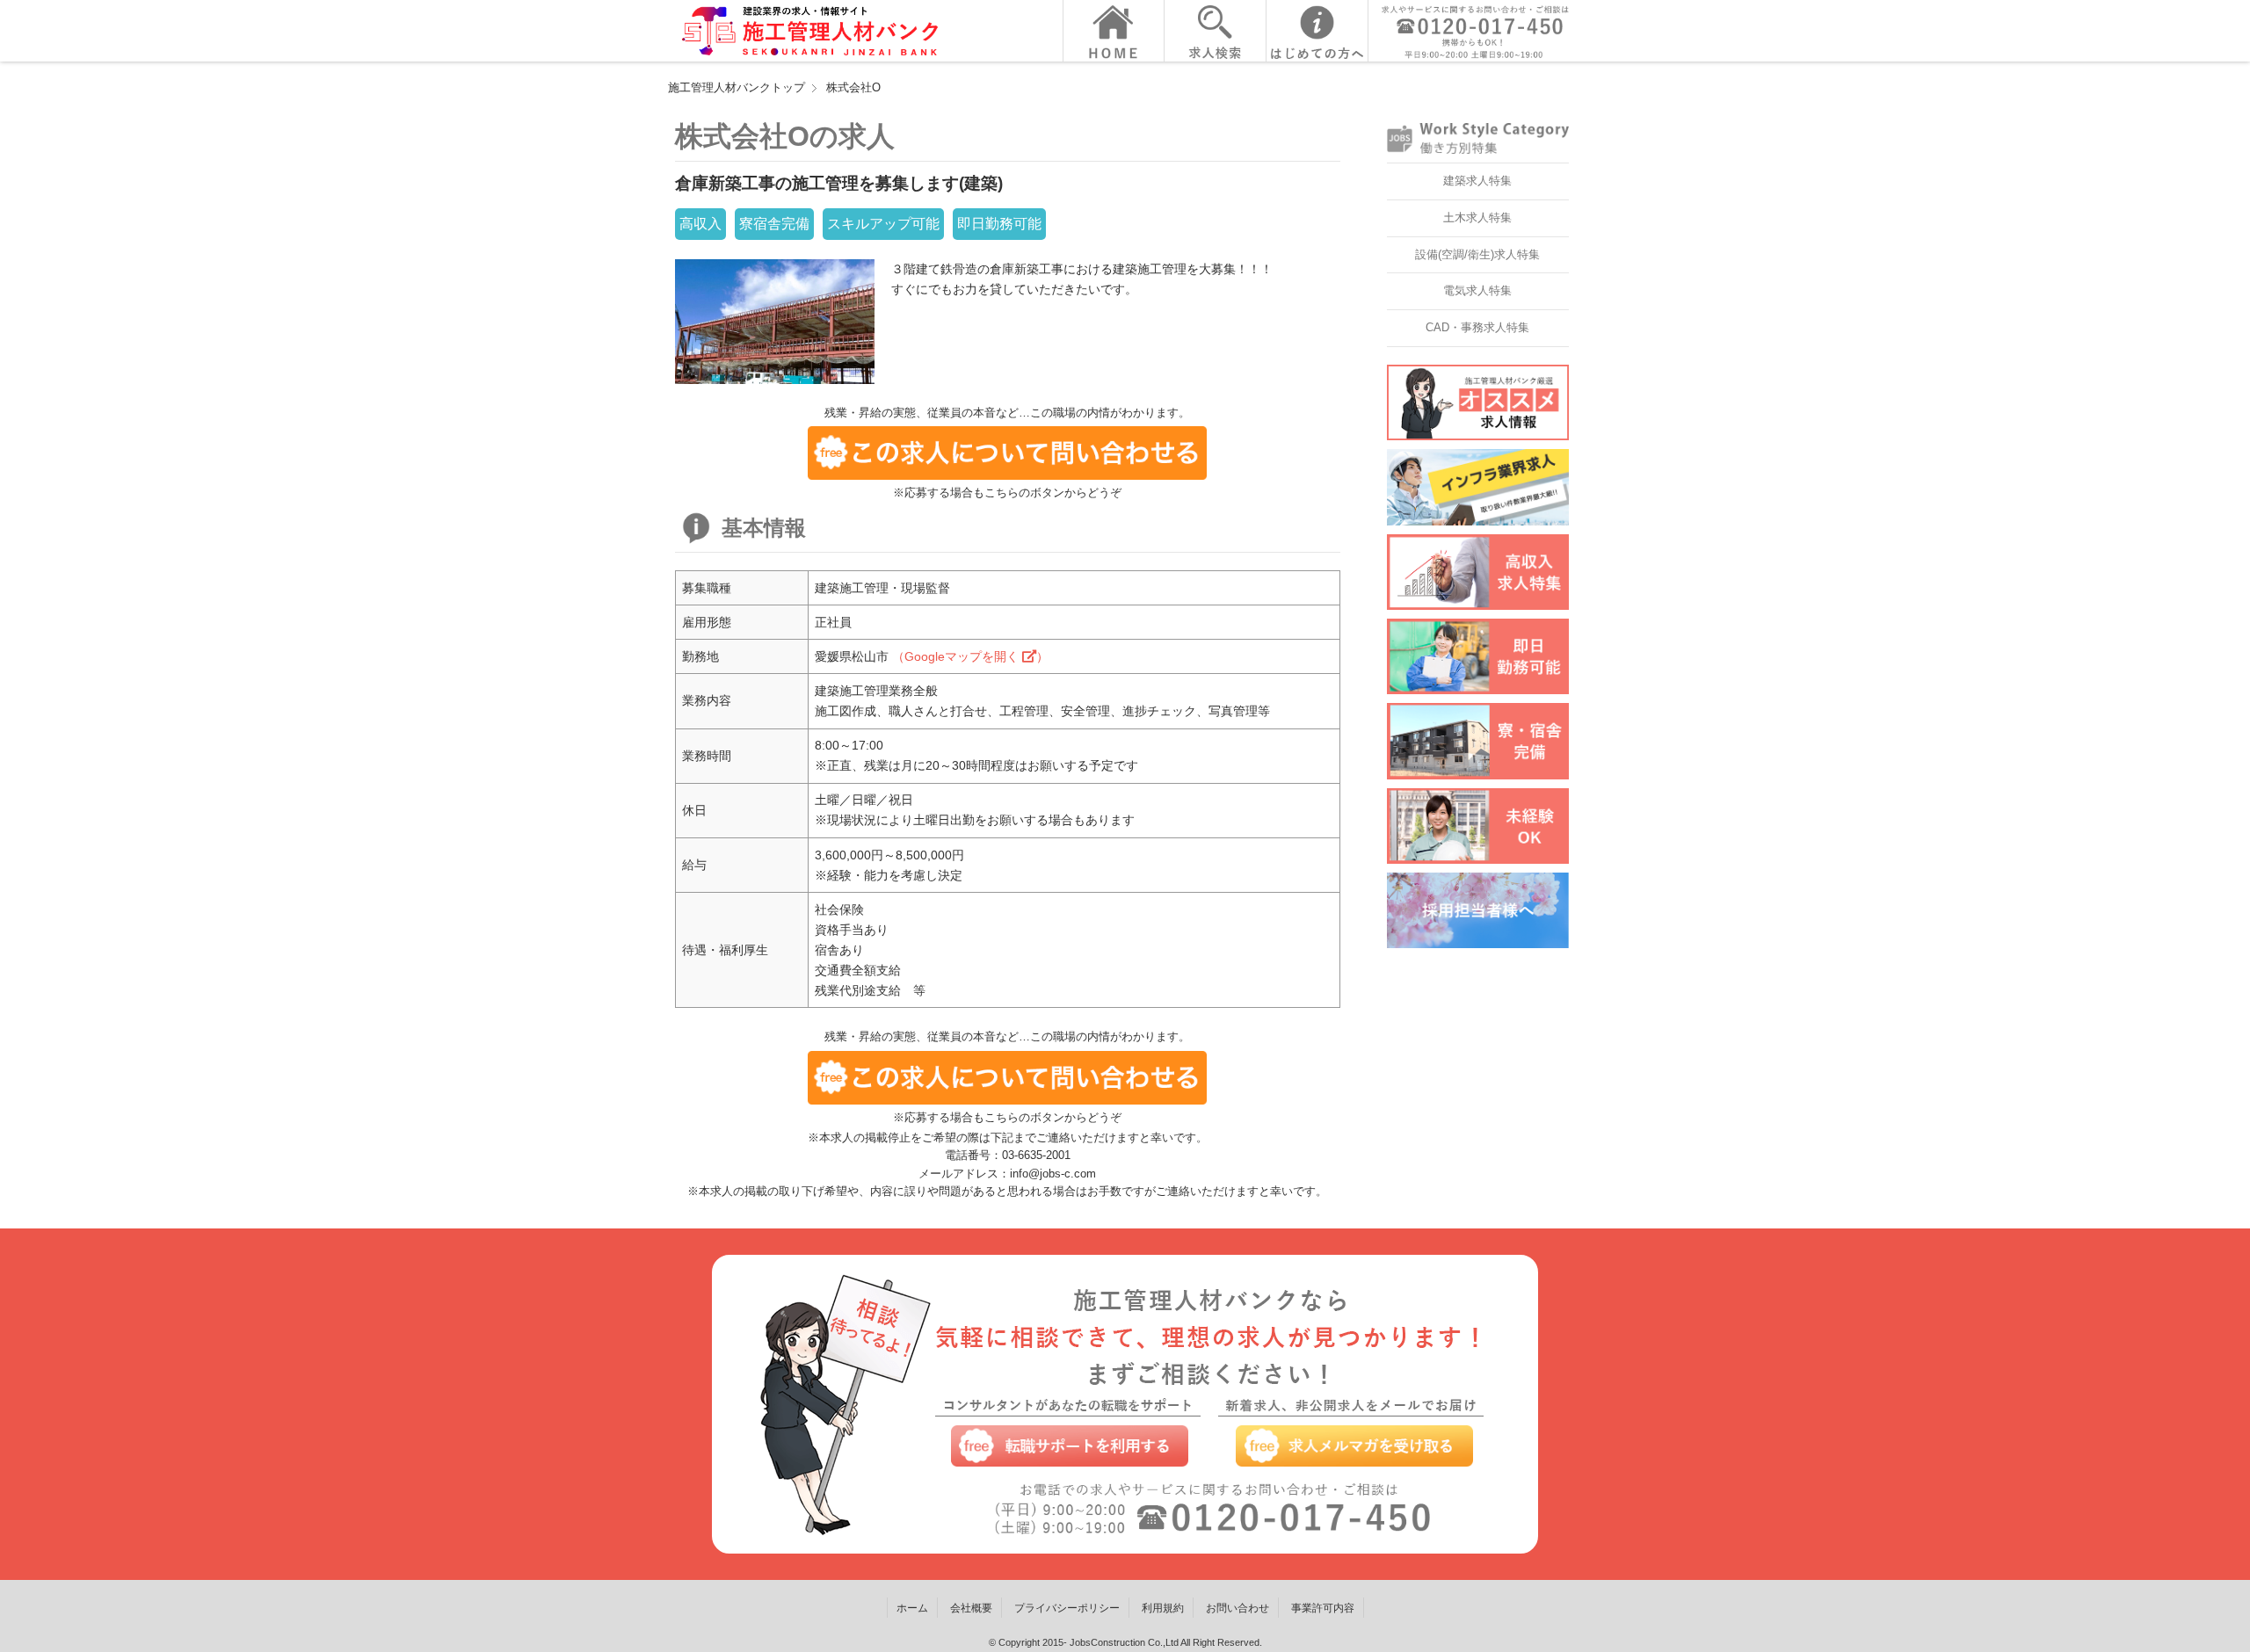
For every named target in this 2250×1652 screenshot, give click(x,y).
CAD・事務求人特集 (1477, 327)
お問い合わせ (1237, 1608)
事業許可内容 (1323, 1608)
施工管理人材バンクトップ (737, 87)
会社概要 (971, 1608)
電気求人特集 (1477, 290)
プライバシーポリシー (1067, 1608)
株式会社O (853, 87)
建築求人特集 (1477, 181)
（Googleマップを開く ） (970, 656)
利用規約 (1163, 1608)
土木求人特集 (1477, 217)
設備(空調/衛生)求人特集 (1477, 254)
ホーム (912, 1608)
